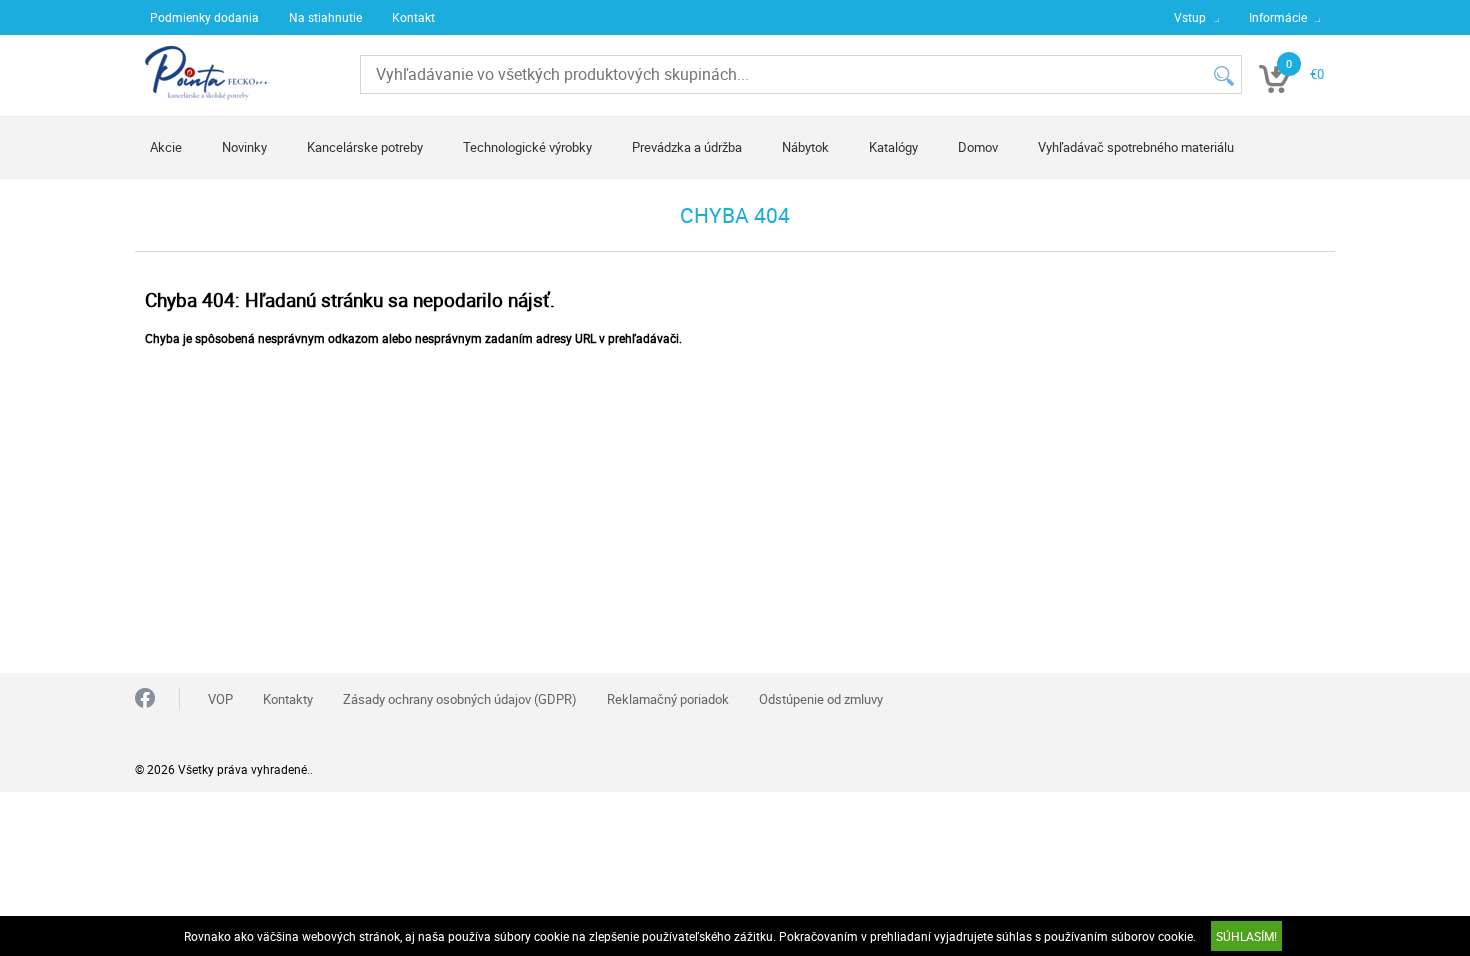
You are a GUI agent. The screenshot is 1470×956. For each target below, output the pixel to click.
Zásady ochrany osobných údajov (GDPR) (460, 699)
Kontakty (288, 699)
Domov (978, 147)
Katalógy (893, 147)
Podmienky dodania (204, 17)
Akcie (166, 147)
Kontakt (413, 17)
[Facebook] (145, 699)
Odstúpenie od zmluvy (821, 699)
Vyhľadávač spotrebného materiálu (1136, 147)
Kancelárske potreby (365, 147)
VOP (220, 699)
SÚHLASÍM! (1246, 936)
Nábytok (805, 147)
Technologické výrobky (527, 147)
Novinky (244, 147)
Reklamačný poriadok (668, 699)
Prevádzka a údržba (687, 147)
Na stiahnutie (325, 17)
